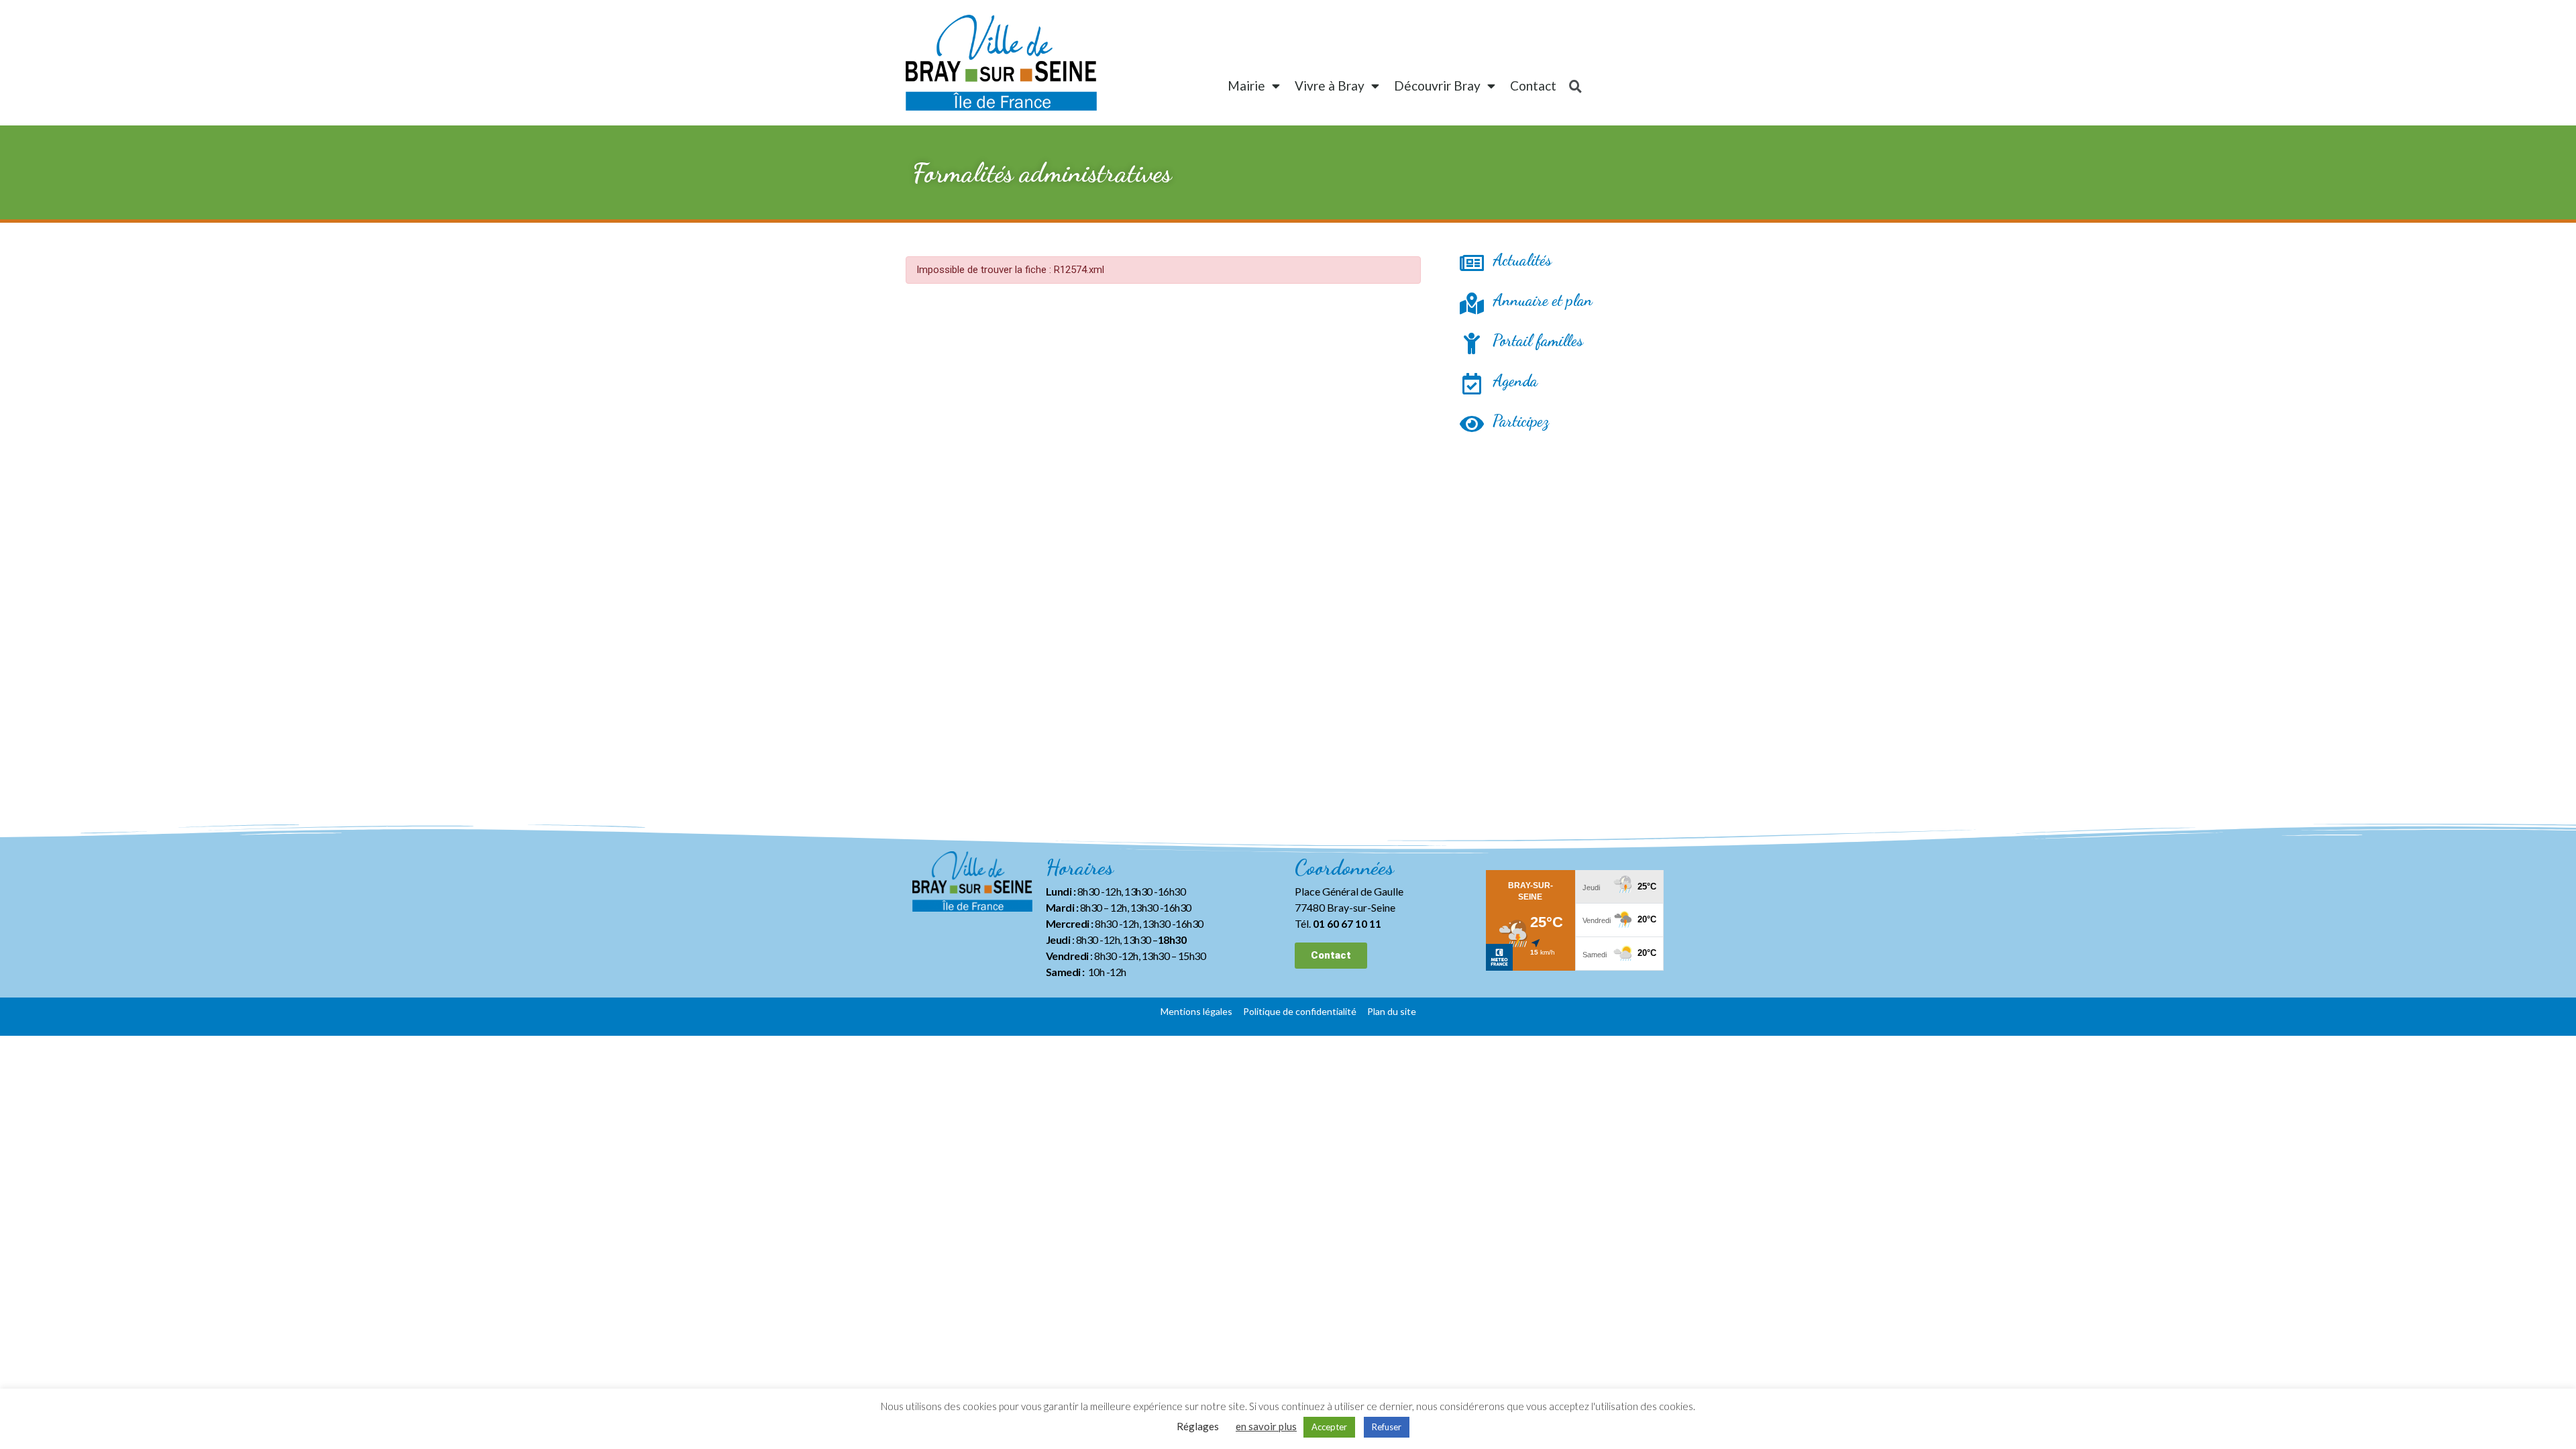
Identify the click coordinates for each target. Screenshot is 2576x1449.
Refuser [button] (1387, 1427)
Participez (1521, 421)
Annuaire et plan (1543, 300)
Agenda (1515, 381)
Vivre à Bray (1330, 86)
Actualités (1522, 260)
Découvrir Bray (1437, 86)
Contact (1533, 86)
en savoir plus (1266, 1426)
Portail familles (1538, 340)
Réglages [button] (1198, 1426)
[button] (1331, 956)
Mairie (1246, 86)
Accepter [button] (1329, 1427)
